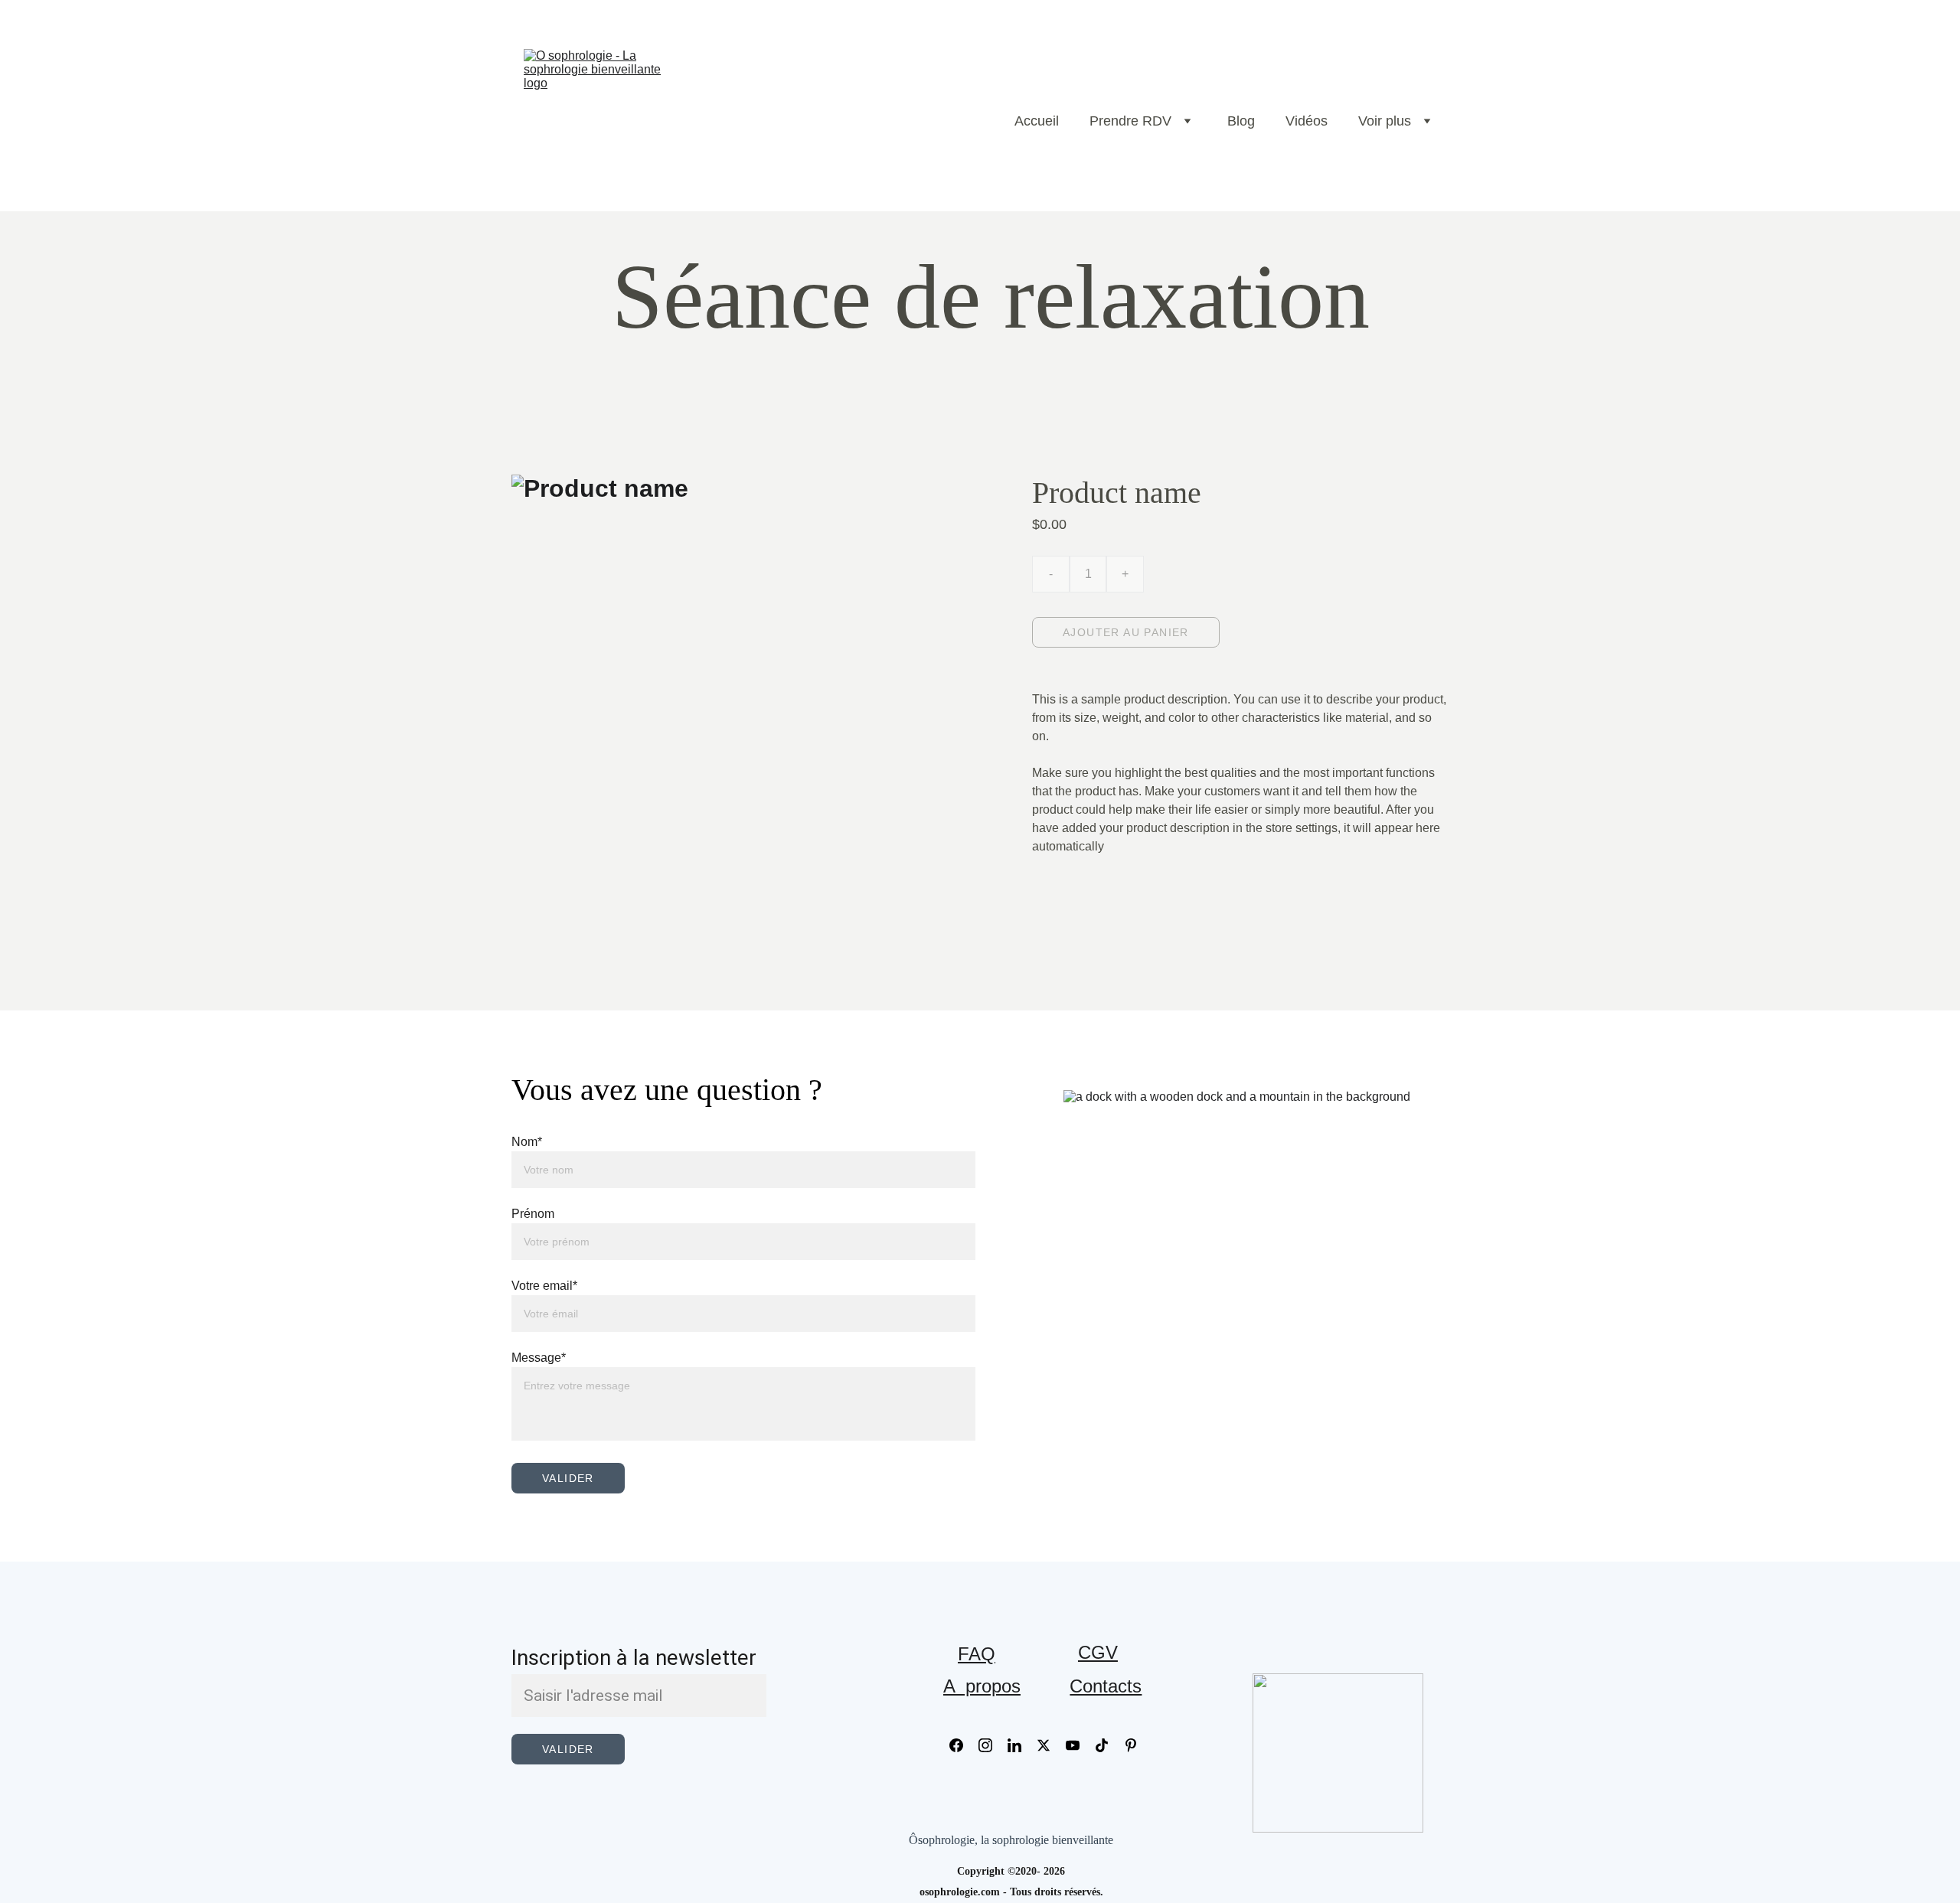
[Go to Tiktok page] (1109, 1745)
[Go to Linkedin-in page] (1022, 1745)
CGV (1098, 1652)
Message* (539, 1358)
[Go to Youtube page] (1080, 1745)
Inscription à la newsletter (634, 1658)
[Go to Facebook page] (964, 1745)
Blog (1241, 121)
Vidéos (1307, 121)
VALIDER (568, 1749)
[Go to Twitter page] (1051, 1745)
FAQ (977, 1654)
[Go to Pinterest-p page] (1131, 1745)
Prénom (533, 1214)
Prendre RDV (1130, 121)
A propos (982, 1686)
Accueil (1037, 121)
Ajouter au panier (1126, 632)
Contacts (1106, 1686)
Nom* (527, 1142)
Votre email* (544, 1286)
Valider (568, 1478)
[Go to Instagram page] (993, 1745)
